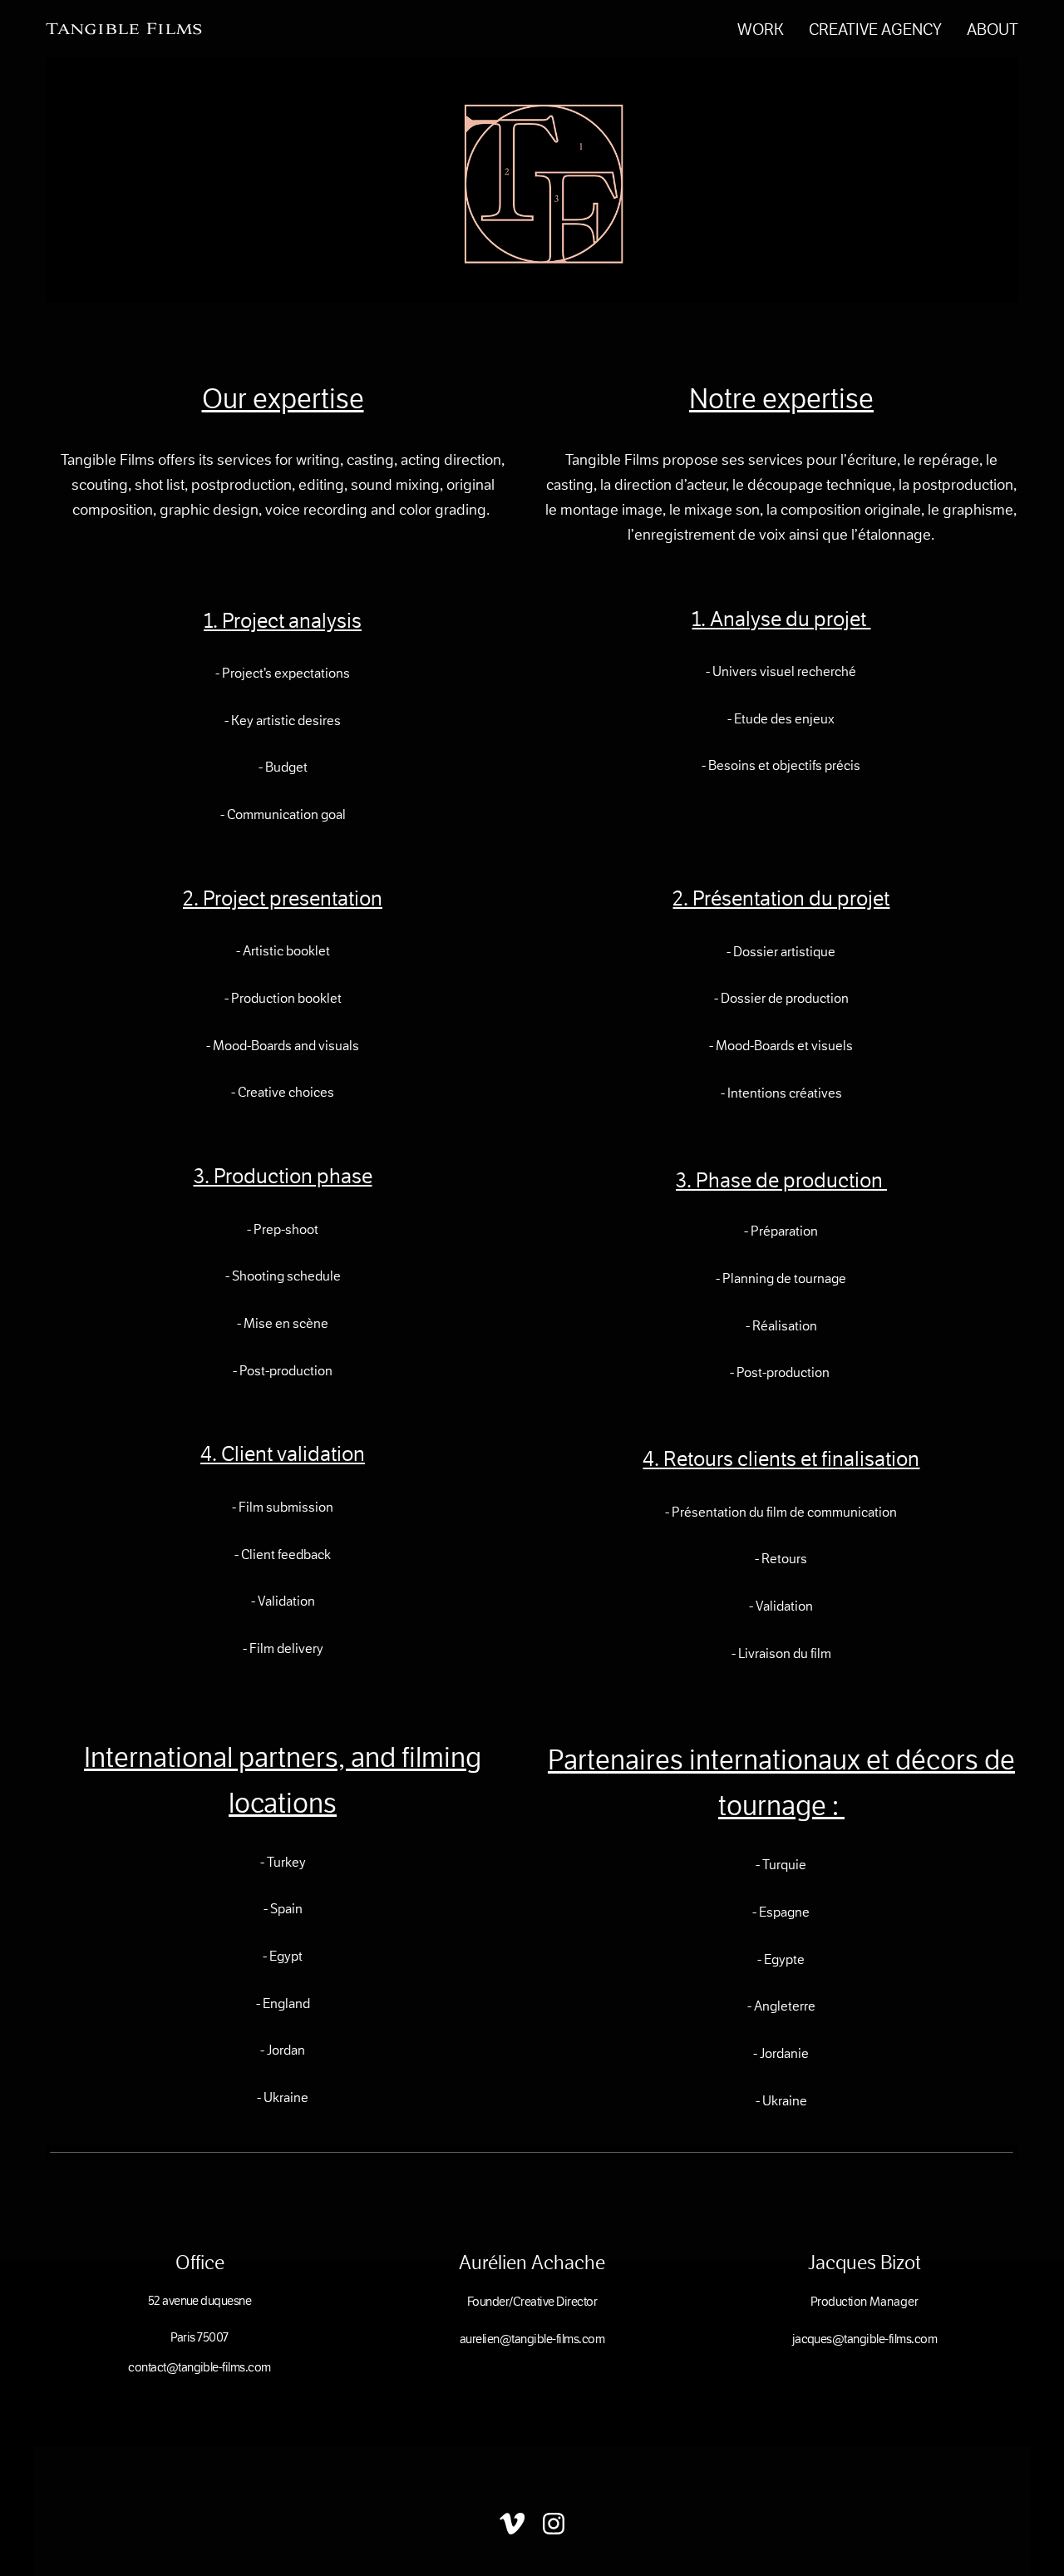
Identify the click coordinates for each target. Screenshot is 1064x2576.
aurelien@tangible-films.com (532, 2339)
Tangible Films (124, 29)
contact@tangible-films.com (199, 2367)
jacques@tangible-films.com (865, 2339)
